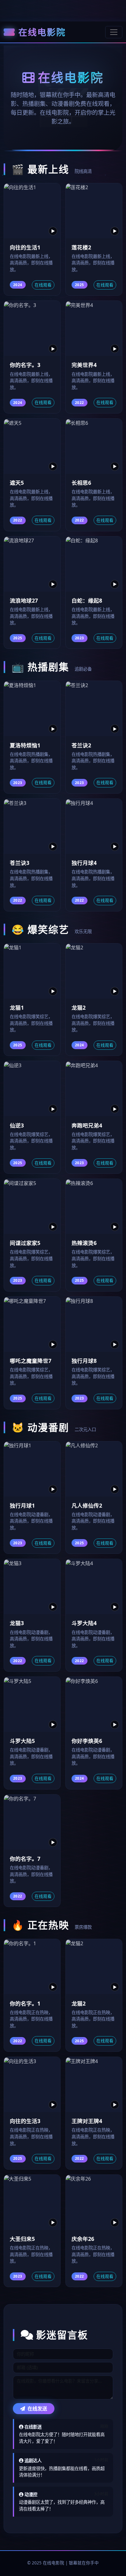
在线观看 (43, 285)
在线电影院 (42, 32)
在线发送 (37, 2409)
